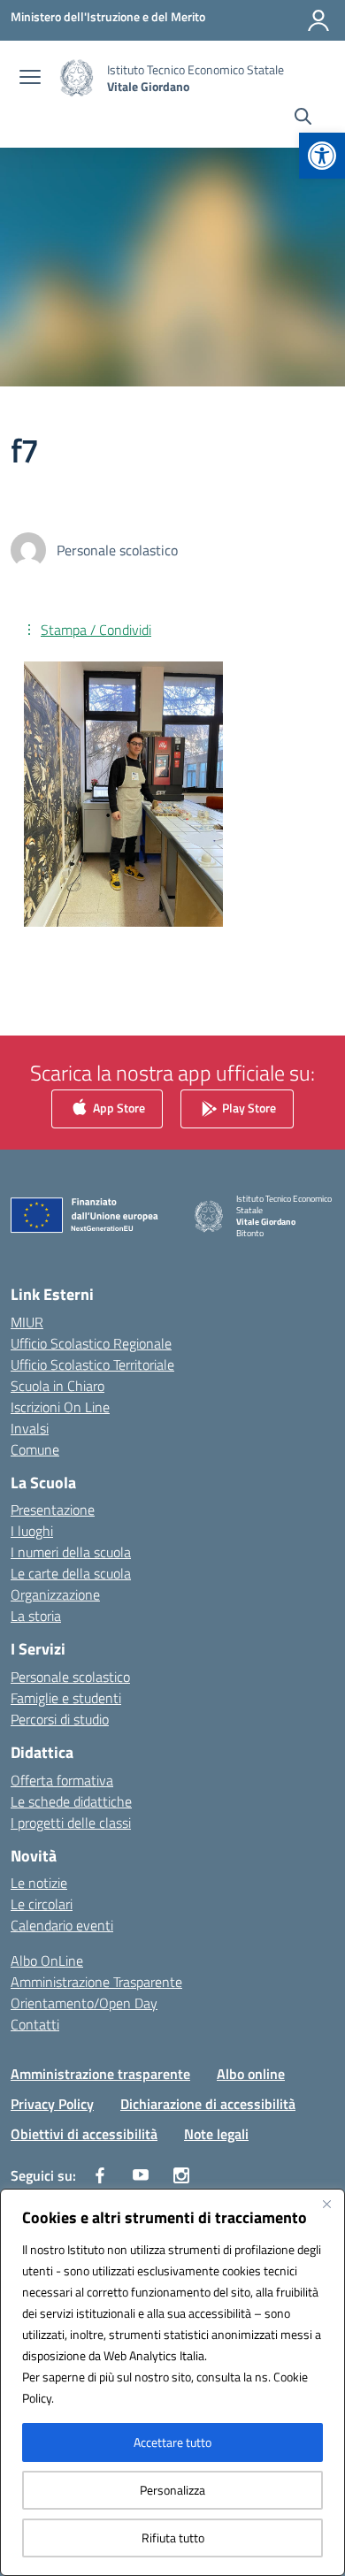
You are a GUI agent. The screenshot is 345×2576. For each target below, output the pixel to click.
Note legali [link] (216, 2134)
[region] (172, 2382)
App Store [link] (118, 1108)
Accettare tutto (172, 2442)
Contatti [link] (35, 2024)
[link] (322, 156)
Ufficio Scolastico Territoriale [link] (92, 1364)
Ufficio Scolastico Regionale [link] (91, 1343)
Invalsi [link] (30, 1428)
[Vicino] (326, 2204)
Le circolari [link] (42, 1904)
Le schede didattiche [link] (71, 1801)
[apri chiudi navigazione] (30, 79)
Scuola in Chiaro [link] (57, 1386)
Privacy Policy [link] (52, 2104)
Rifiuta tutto (173, 2538)
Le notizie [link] (39, 1883)
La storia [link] (36, 1616)
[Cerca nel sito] (303, 118)
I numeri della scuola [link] (71, 1552)
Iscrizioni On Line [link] (60, 1407)
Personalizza (172, 2490)
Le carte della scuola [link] (71, 1573)
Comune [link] (35, 1449)
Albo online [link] (251, 2074)
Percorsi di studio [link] (60, 1719)
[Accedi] (318, 20)
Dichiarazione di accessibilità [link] (208, 2104)
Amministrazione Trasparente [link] (96, 1982)
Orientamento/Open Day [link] (84, 2003)
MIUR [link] (27, 1322)
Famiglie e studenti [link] (66, 1698)
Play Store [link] (248, 1108)
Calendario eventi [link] (62, 1925)
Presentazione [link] (53, 1510)
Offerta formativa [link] (62, 1780)
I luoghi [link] (32, 1531)
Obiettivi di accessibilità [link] (84, 2134)
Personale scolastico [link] (70, 1677)
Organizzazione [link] (55, 1594)
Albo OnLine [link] (47, 1961)
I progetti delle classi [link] (71, 1823)
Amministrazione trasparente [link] (100, 2074)
